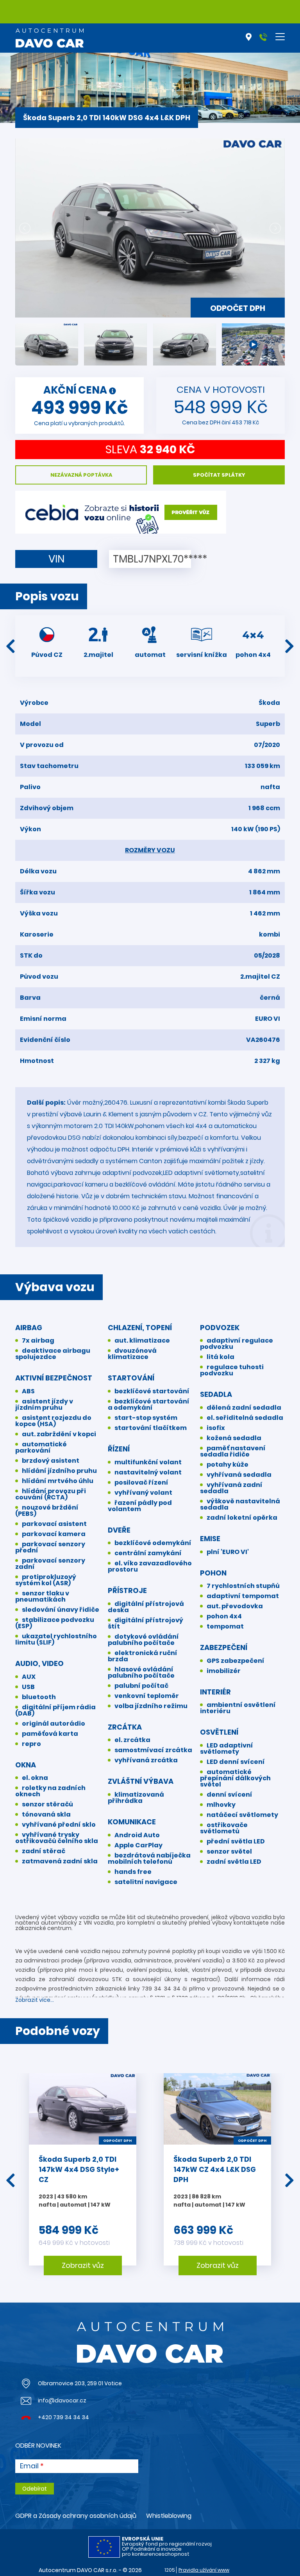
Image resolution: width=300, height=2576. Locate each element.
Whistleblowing (169, 2516)
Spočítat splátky (219, 475)
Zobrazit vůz (83, 2265)
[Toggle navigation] (280, 37)
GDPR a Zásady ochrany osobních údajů (76, 2516)
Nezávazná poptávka (81, 475)
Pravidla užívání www (204, 2570)
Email (29, 2466)
